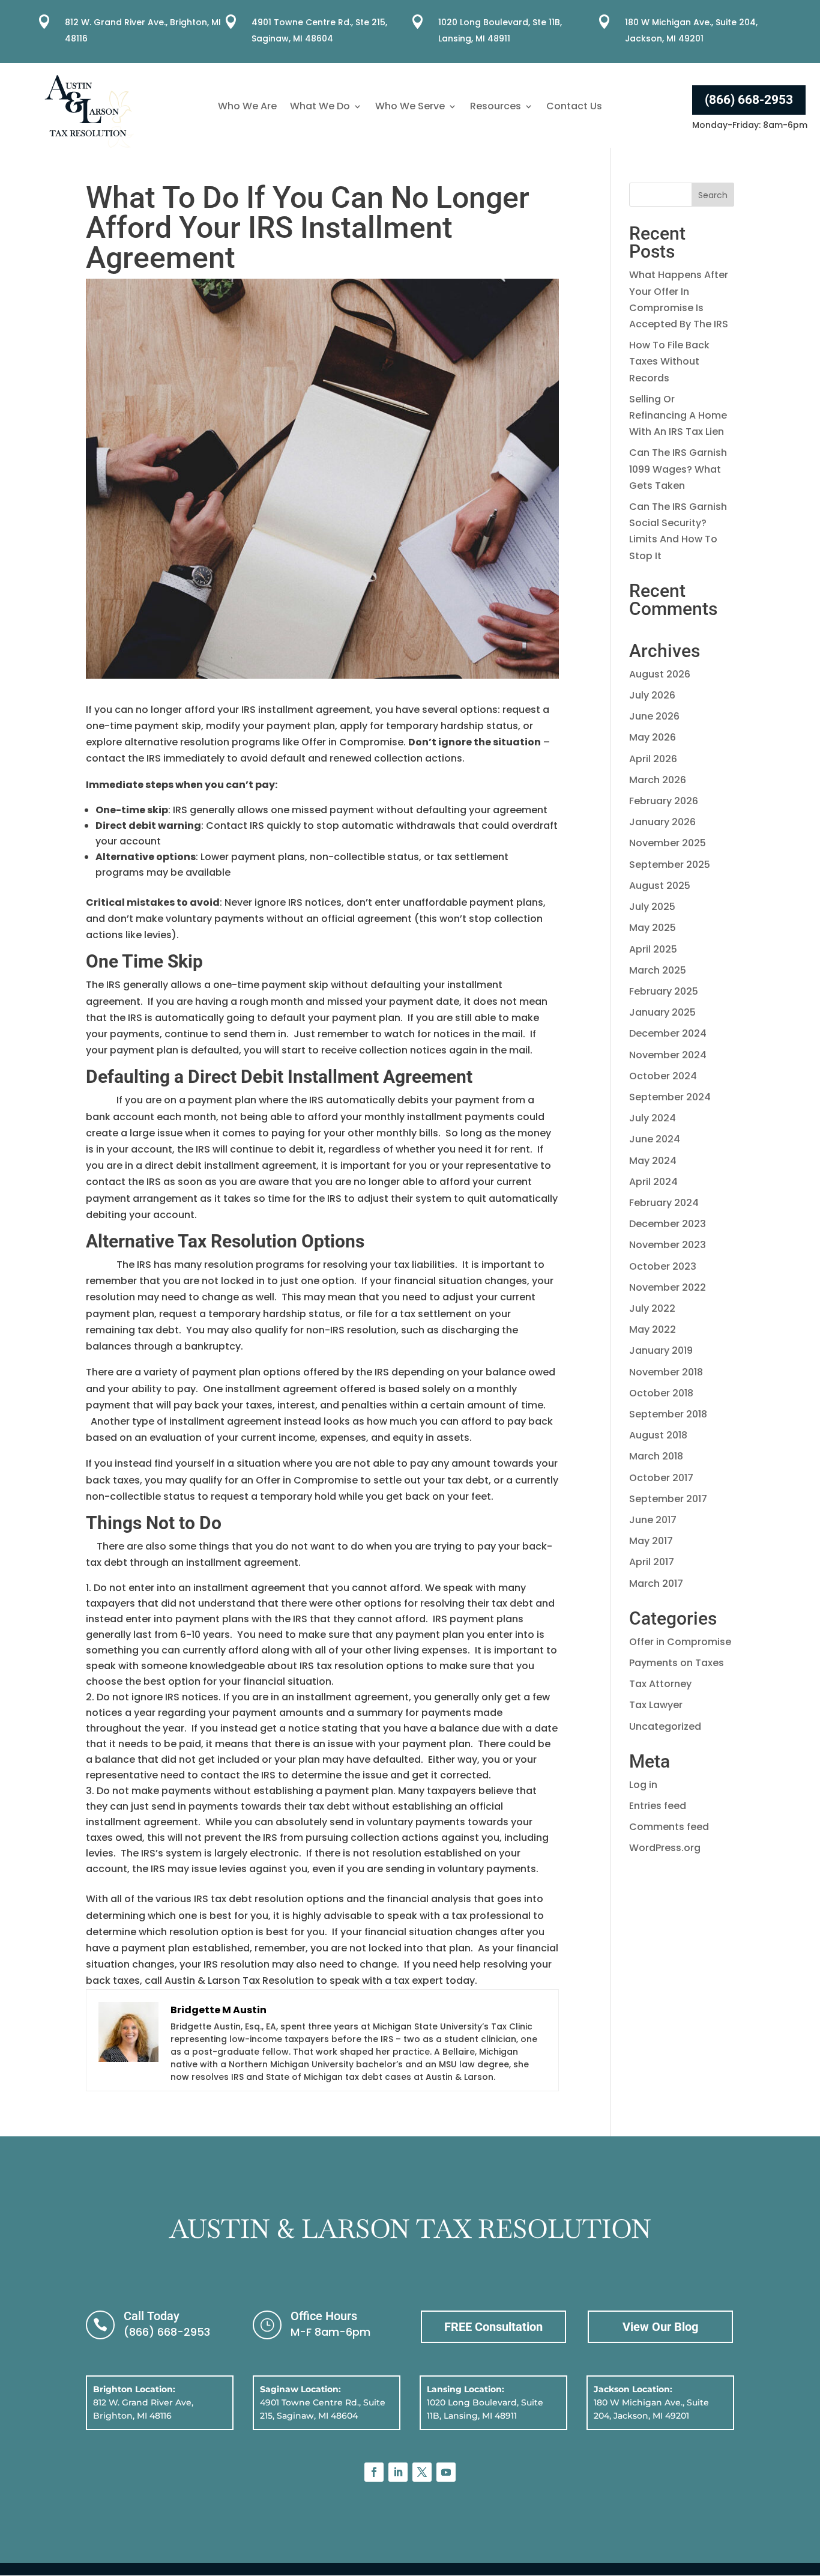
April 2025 (653, 949)
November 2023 (668, 1245)
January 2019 (661, 1350)
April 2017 (652, 1562)
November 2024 (668, 1055)
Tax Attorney (660, 1684)
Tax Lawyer (656, 1705)
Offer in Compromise (680, 1642)
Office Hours (324, 2316)
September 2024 (670, 1097)
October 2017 (661, 1478)
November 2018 (666, 1372)
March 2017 (656, 1583)
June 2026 (654, 716)
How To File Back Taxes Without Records (669, 361)
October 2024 (663, 1076)
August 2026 (660, 674)
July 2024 (653, 1118)
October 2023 (663, 1266)
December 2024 (668, 1033)
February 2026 (664, 801)
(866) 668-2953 (749, 100)
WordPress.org (665, 1848)
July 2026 (652, 695)
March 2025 (658, 970)
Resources (496, 108)
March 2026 (658, 780)
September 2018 (668, 1414)
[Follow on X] (422, 2472)
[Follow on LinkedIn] (398, 2472)
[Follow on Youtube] (446, 2472)
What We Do (320, 108)
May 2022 (653, 1329)
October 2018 (661, 1393)
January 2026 (662, 822)
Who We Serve (410, 108)
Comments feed (669, 1827)
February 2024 (664, 1203)
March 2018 (656, 1456)
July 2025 (652, 907)
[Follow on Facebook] (374, 2472)
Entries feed (658, 1806)
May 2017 (651, 1541)
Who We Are (247, 108)
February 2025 (664, 991)
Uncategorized (665, 1726)
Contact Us (574, 108)
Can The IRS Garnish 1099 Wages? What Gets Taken (678, 469)
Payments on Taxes (677, 1663)
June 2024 (655, 1139)
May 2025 (653, 928)
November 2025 (668, 843)
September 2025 (670, 865)
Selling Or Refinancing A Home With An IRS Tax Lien (678, 415)
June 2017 (653, 1520)
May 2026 (653, 737)
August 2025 (660, 886)
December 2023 (668, 1224)
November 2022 (668, 1287)
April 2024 (653, 1182)
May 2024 (653, 1161)
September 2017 (668, 1499)
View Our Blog (660, 2327)
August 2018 (658, 1435)
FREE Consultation (493, 2327)
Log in (643, 1785)
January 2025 (662, 1012)
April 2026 (653, 759)
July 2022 (652, 1308)
